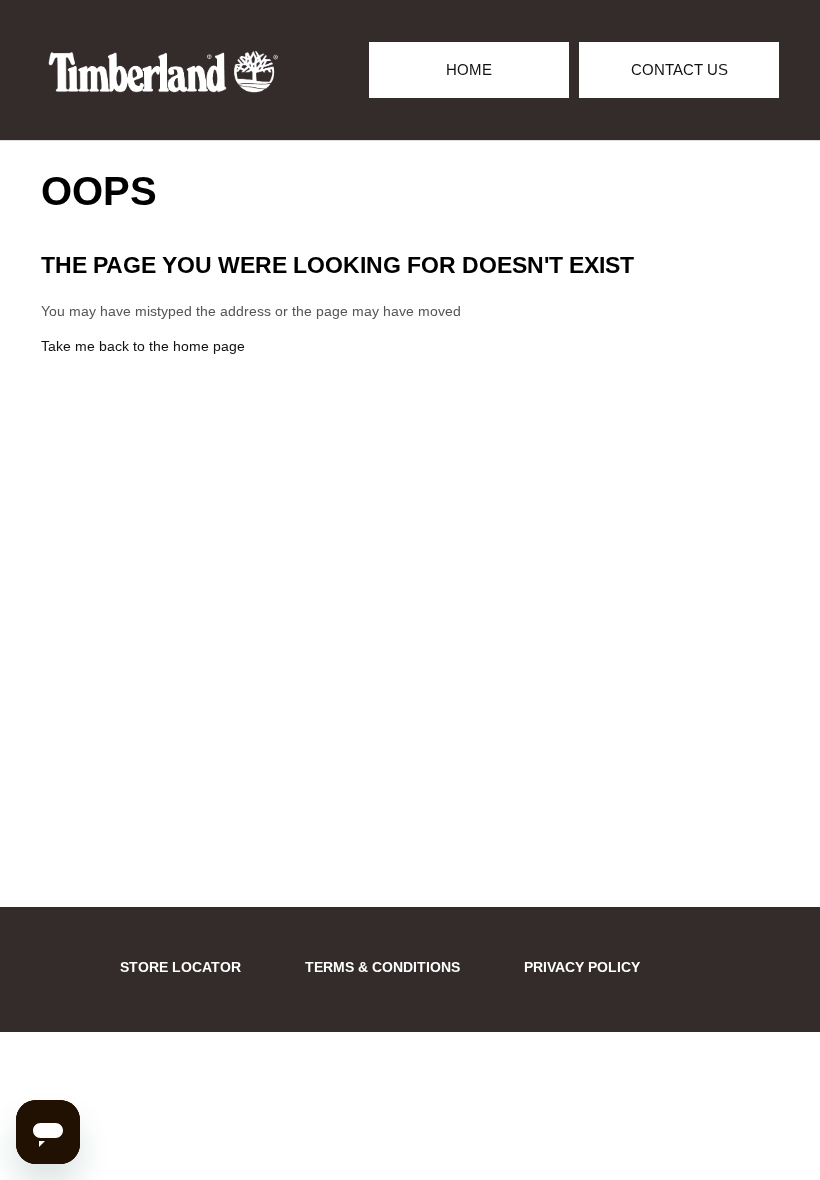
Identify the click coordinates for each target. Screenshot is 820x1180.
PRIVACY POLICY (582, 967)
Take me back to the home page (143, 346)
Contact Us (679, 69)
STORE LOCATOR (180, 967)
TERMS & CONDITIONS (382, 967)
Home (469, 69)
